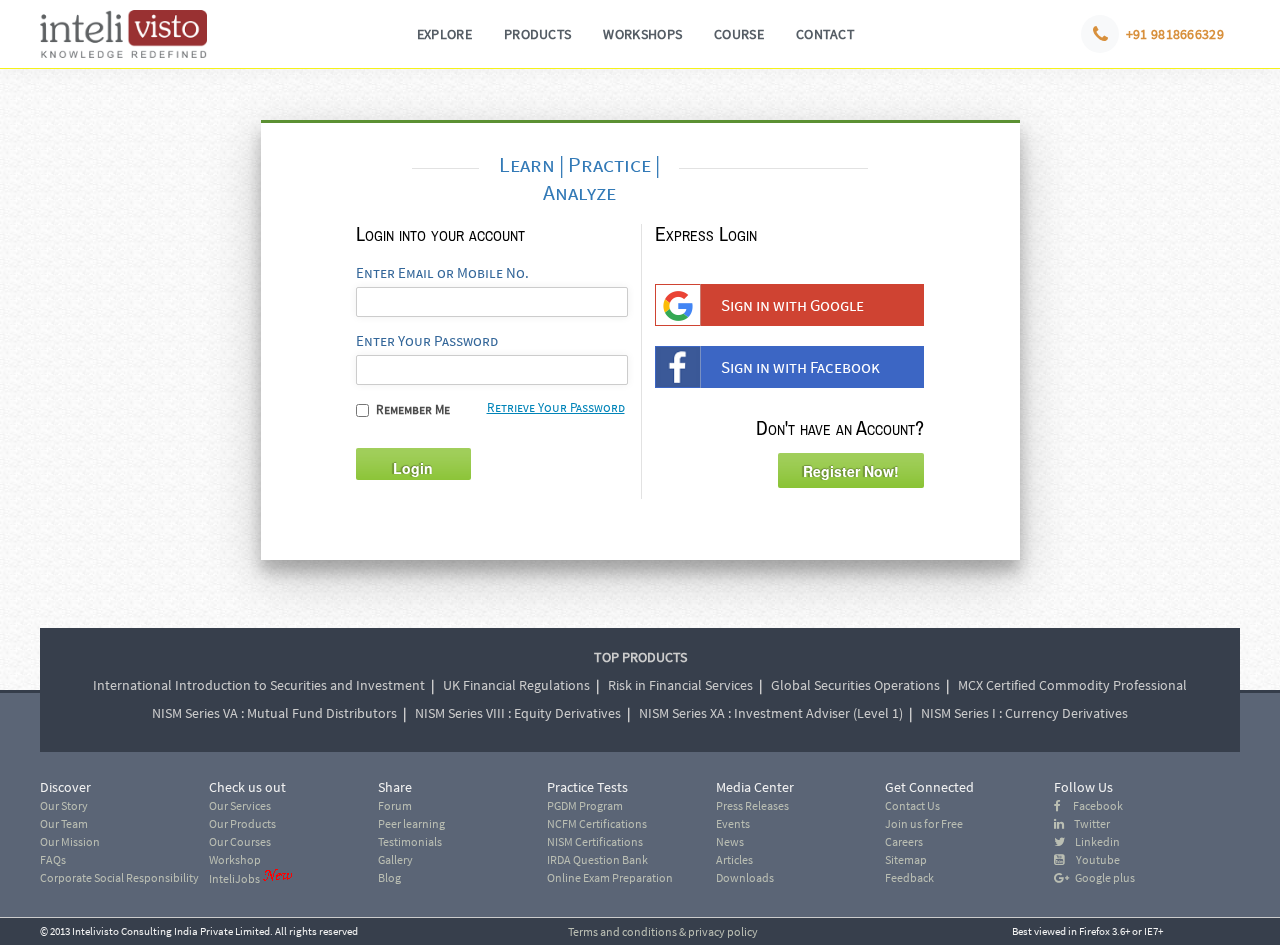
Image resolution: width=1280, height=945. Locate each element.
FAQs (53, 859)
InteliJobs (234, 878)
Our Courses (240, 841)
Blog (389, 877)
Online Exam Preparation (610, 877)
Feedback (909, 877)
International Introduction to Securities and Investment (259, 685)
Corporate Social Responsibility (119, 877)
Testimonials (410, 841)
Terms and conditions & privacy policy (663, 931)
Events (733, 823)
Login (413, 468)
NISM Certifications (595, 841)
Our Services (240, 805)
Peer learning (411, 823)
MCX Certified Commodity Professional (1072, 685)
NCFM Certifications (597, 823)
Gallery (395, 859)
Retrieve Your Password (556, 407)
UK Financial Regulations (516, 685)
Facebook (1092, 805)
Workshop (235, 859)
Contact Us (912, 805)
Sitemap (906, 859)
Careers (904, 841)
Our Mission (70, 841)
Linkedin (1092, 841)
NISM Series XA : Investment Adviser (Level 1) (771, 713)
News (730, 841)
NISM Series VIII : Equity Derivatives (518, 713)
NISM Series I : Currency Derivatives (1024, 713)
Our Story (64, 805)
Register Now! (851, 471)
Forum (395, 805)
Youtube (1092, 859)
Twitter (1087, 823)
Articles (734, 859)
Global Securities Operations (855, 685)
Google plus (1102, 877)
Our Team (64, 823)
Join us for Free (924, 823)
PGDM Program (585, 805)
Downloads (745, 877)
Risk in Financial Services (680, 685)
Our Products (242, 823)
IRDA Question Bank (597, 859)
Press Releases (752, 805)
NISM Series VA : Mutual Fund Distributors (274, 713)
